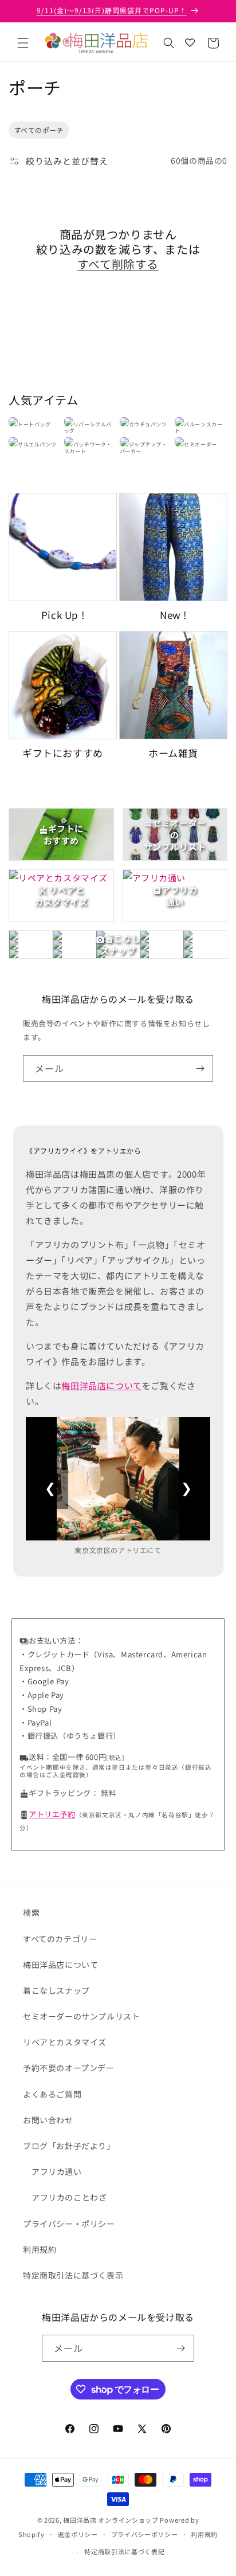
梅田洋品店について (101, 1385)
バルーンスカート (198, 428)
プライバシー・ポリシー (69, 2224)
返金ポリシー (78, 2534)
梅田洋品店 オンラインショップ (111, 2520)
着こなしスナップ (56, 1990)
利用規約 (40, 2249)
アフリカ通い (57, 2171)
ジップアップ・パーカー (143, 448)
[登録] (200, 1069)
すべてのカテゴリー (60, 1939)
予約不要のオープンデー (69, 2068)
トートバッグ (34, 424)
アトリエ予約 (52, 1814)
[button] (23, 43)
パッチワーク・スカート (88, 448)
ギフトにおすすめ (63, 753)
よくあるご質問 (52, 2094)
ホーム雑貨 (173, 753)
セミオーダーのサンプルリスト (81, 2016)
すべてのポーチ (39, 130)
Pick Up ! (63, 615)
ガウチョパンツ (148, 424)
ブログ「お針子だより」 (69, 2146)
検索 (31, 1912)
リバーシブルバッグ (88, 428)
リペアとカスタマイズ (65, 2042)
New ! (173, 615)
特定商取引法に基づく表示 (73, 2275)
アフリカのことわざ (69, 2197)
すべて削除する (118, 264)
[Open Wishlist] (190, 43)
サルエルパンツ (37, 444)
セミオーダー (200, 444)
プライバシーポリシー (145, 2534)
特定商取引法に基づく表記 (124, 2551)
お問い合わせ (48, 2120)
